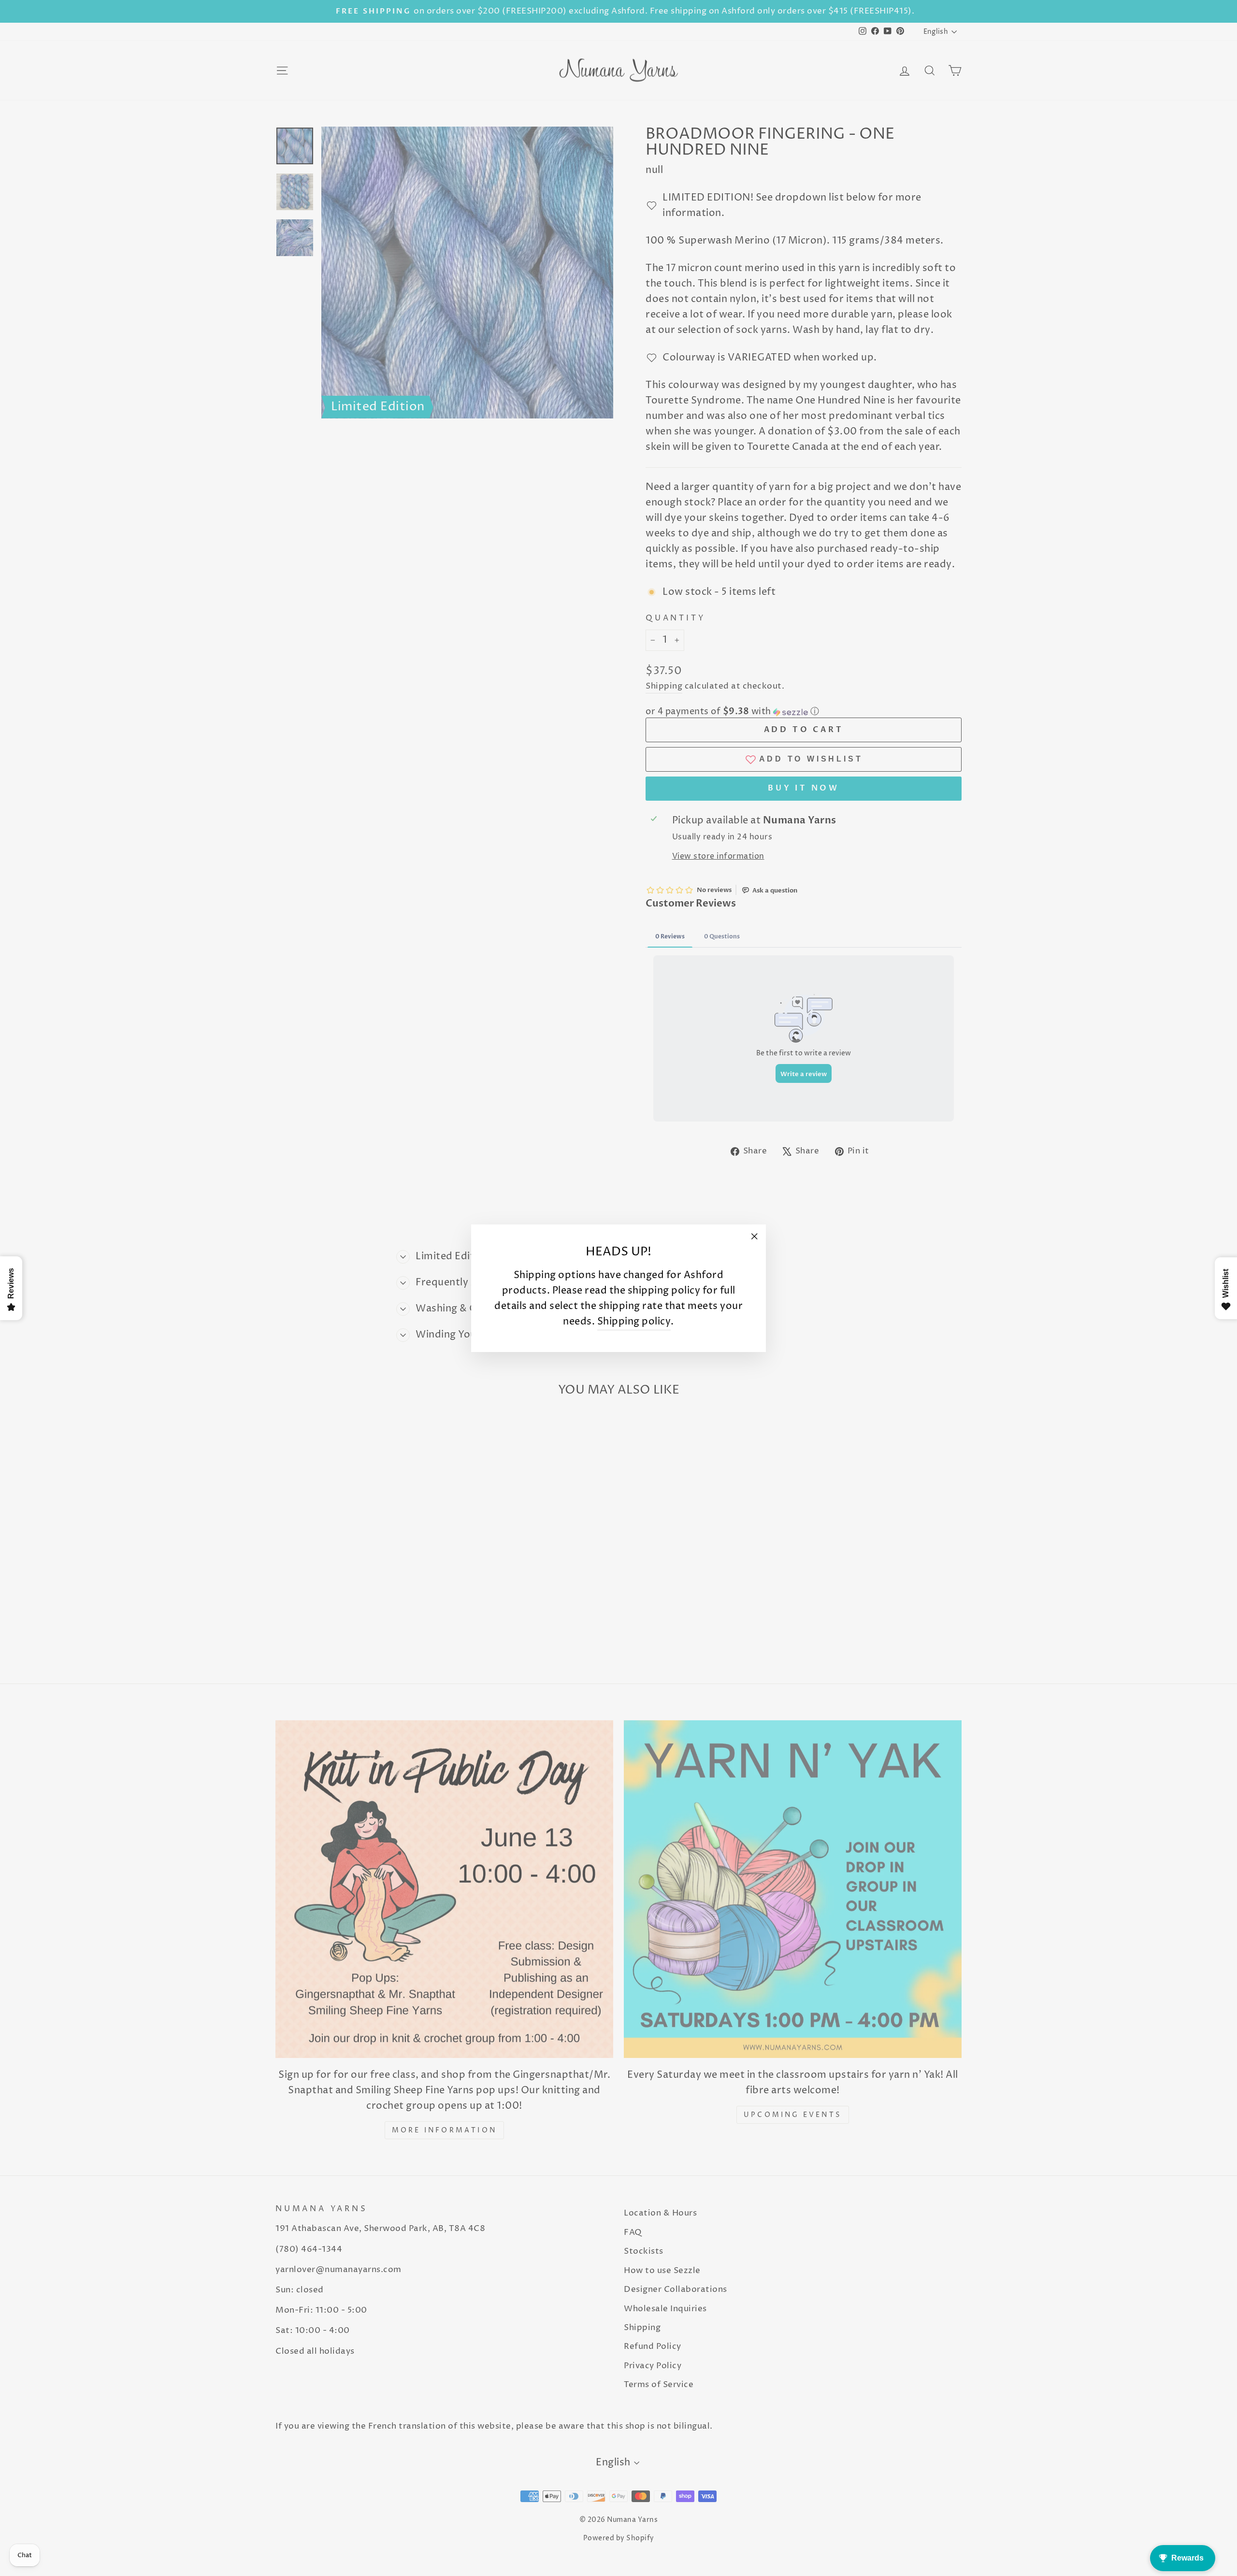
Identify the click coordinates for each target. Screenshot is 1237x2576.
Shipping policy (634, 1321)
